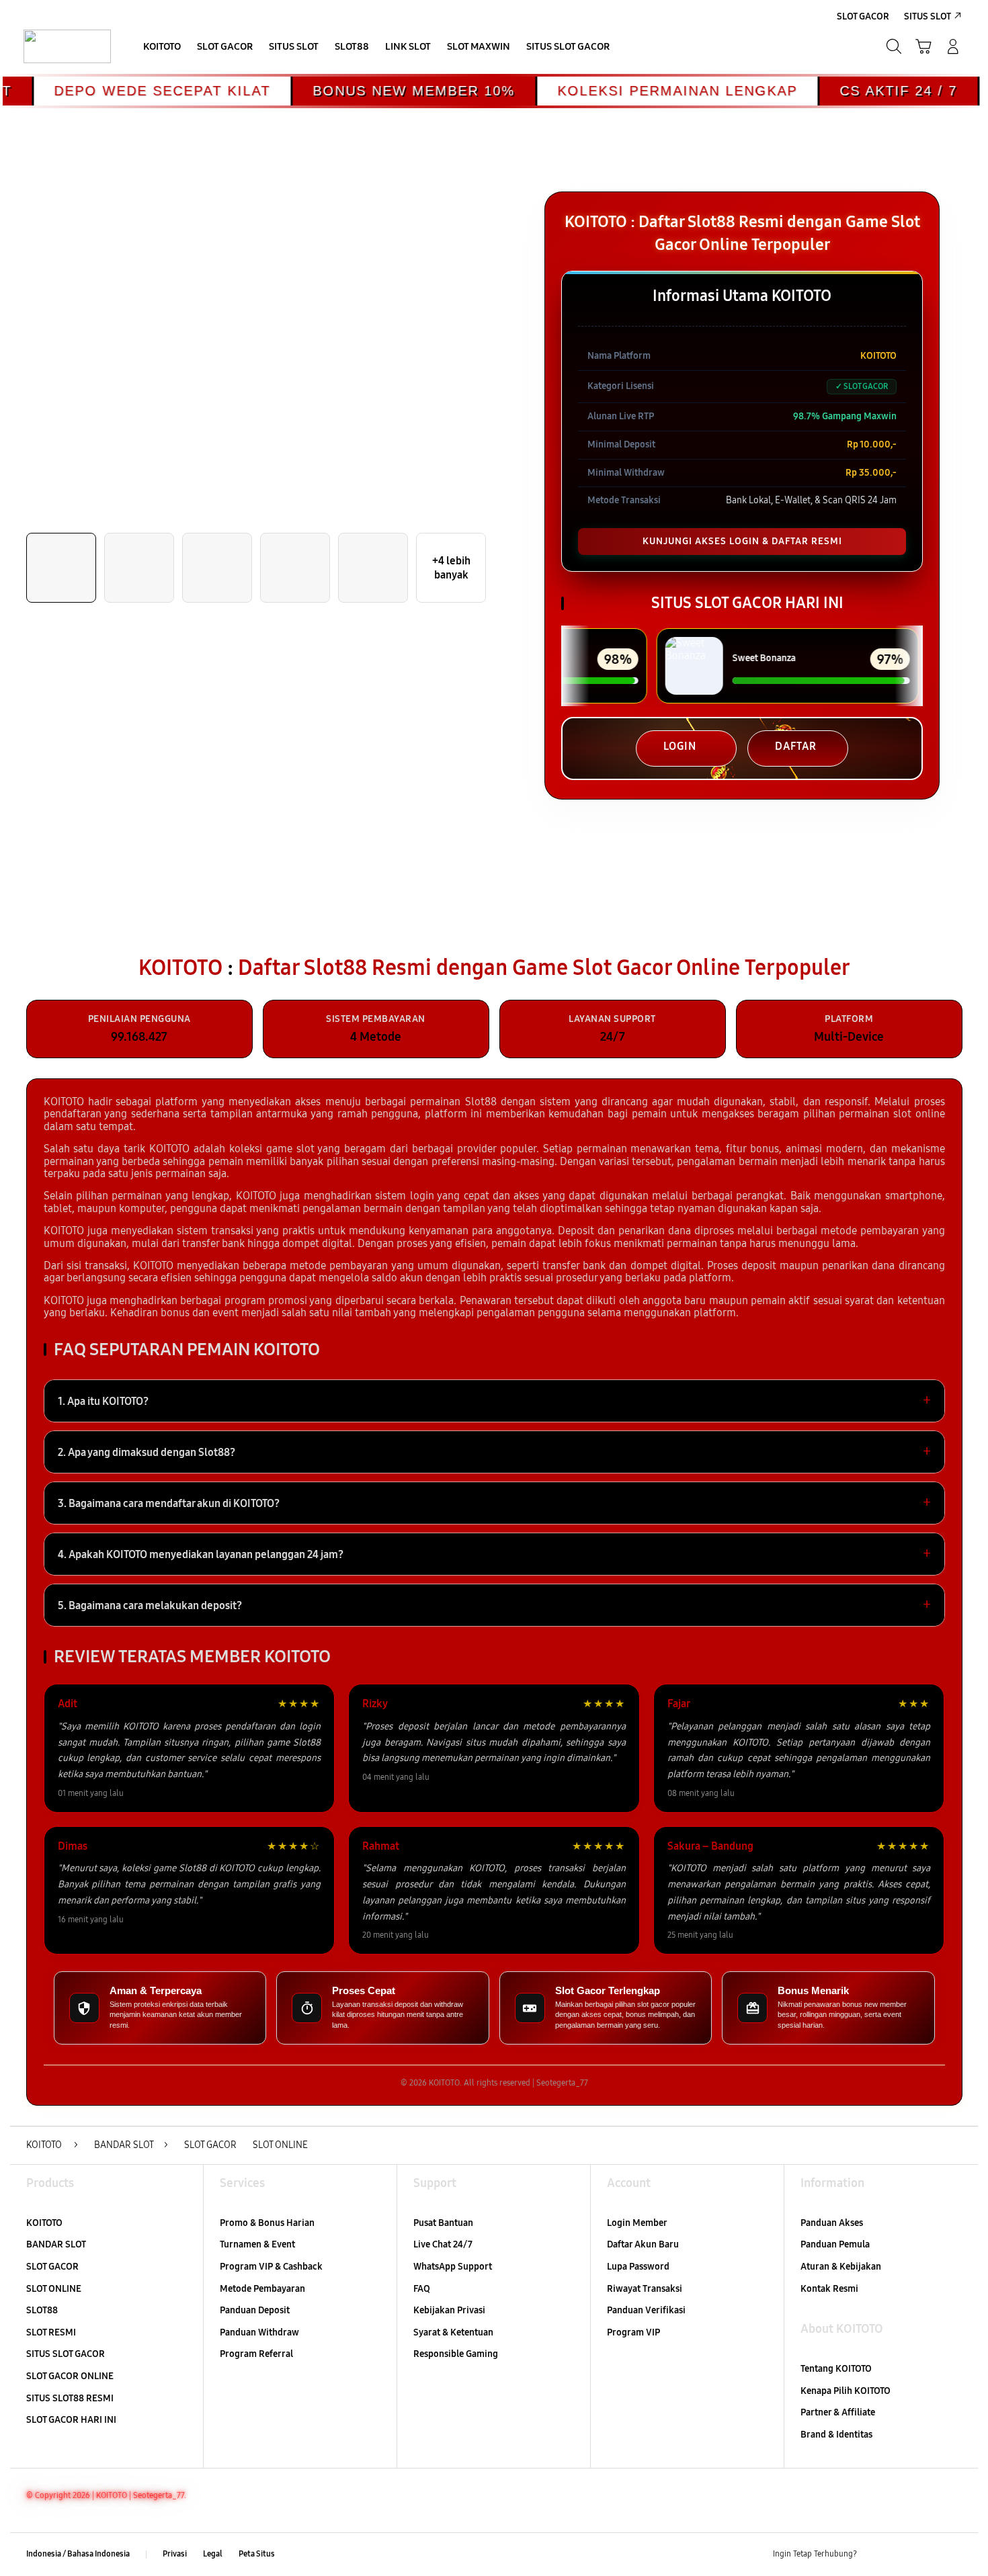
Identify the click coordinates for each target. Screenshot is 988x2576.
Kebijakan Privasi (449, 2310)
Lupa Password (638, 2267)
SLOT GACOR (52, 2267)
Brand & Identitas (836, 2435)
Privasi (175, 2554)
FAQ (422, 2289)
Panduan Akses (832, 2223)
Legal (213, 2554)
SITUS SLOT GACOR (66, 2354)
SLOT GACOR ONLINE (70, 2376)
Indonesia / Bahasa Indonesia (78, 2554)
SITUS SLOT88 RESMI (70, 2398)
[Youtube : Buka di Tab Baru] (954, 2554)
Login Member (637, 2223)
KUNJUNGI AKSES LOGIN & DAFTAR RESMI (742, 541)
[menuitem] (162, 48)
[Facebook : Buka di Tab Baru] (875, 2554)
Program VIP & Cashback (271, 2267)
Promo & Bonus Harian (267, 2223)
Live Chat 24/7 (443, 2244)
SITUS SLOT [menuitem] (928, 16)
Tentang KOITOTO (836, 2369)
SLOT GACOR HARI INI (71, 2420)
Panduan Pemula (835, 2244)
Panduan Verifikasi (646, 2310)
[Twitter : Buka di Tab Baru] (901, 2554)
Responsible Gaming (456, 2354)
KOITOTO (44, 2223)
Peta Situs (257, 2554)
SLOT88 (42, 2310)
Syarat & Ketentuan (453, 2332)
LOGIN (680, 746)
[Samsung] (67, 46)
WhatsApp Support (453, 2267)
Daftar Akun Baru (643, 2244)
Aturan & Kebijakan (841, 2267)
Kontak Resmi (829, 2289)
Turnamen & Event (257, 2244)
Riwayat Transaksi (645, 2289)
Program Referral (256, 2354)
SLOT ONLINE (54, 2289)
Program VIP (633, 2332)
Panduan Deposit (255, 2310)
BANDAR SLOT (56, 2244)
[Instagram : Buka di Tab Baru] (928, 2554)
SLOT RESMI (51, 2332)
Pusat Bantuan (443, 2223)
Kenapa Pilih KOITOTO (846, 2391)
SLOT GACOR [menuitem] (863, 16)
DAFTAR (796, 746)
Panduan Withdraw (259, 2332)
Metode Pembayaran (262, 2289)
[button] (923, 46)
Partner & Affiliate (838, 2412)
